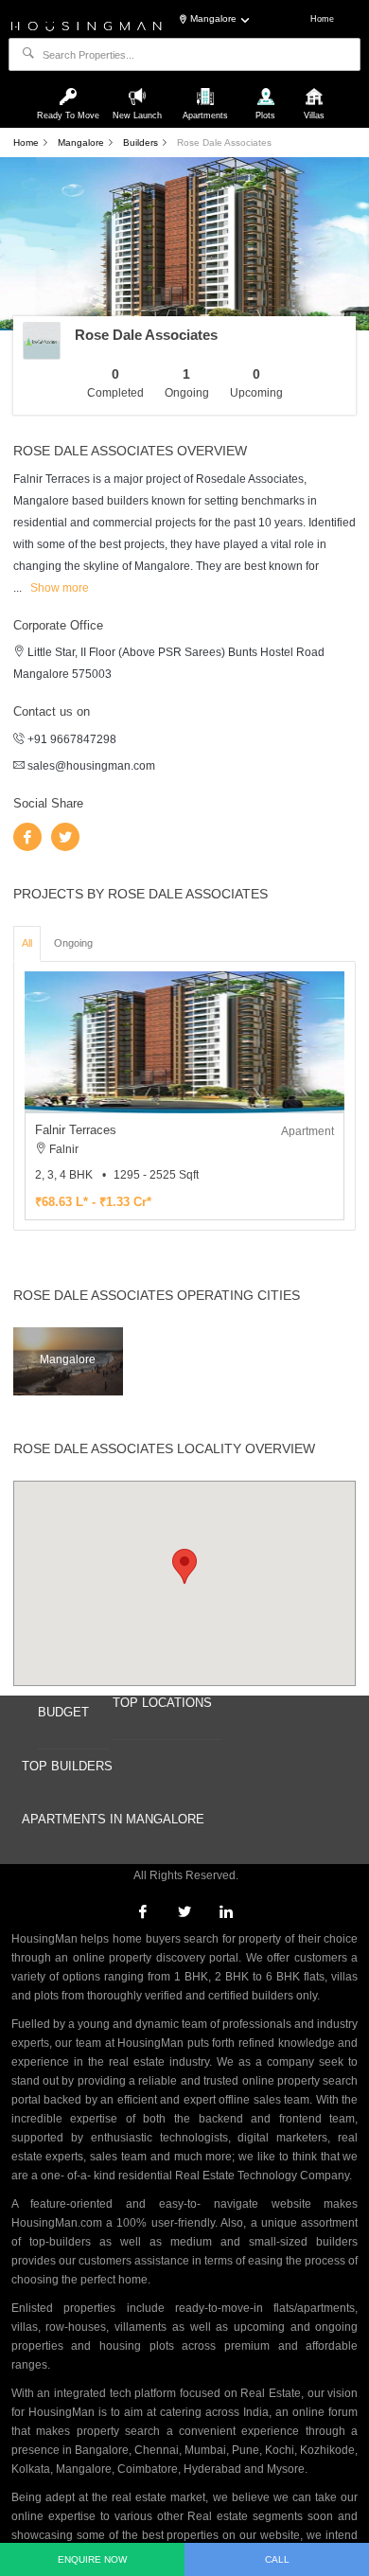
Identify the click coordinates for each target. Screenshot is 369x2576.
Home (322, 19)
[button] (184, 1566)
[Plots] (267, 88)
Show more (60, 588)
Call (277, 2559)
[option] (184, 1096)
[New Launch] (139, 88)
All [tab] (27, 943)
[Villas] (314, 88)
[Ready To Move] (71, 88)
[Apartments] (207, 88)
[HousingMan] (87, 25)
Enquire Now (92, 2559)
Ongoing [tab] (73, 943)
